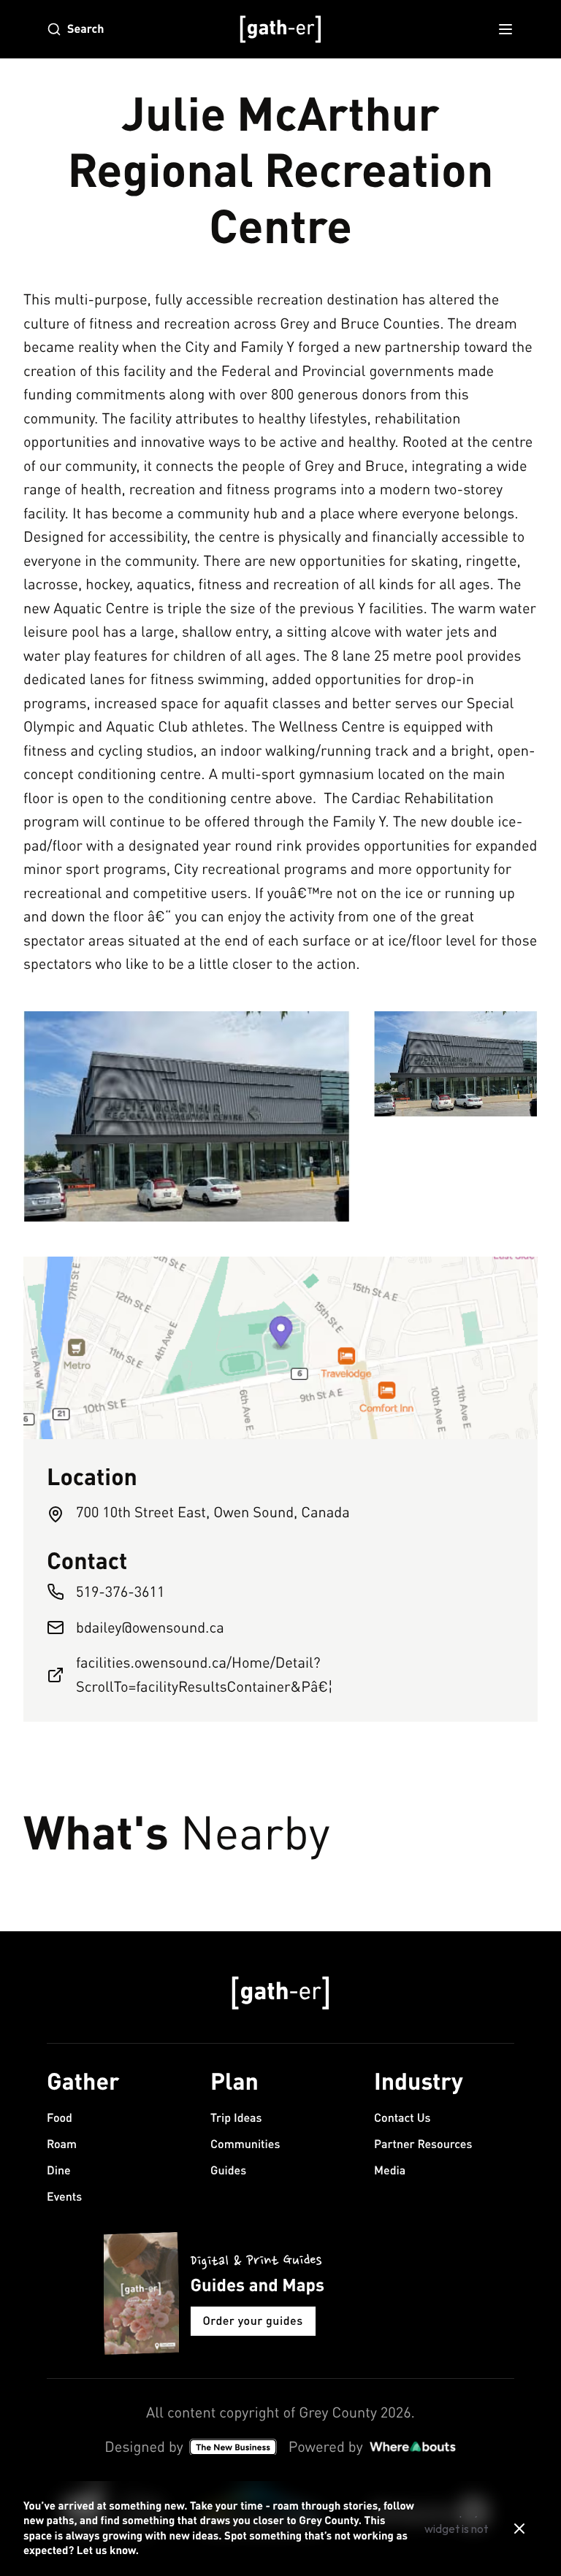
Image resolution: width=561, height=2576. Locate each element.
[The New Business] (233, 2447)
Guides (228, 2170)
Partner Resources (423, 2144)
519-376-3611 (120, 1591)
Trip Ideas (236, 2118)
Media (390, 2170)
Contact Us (402, 2118)
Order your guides (253, 2321)
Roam (62, 2144)
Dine (59, 2170)
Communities (245, 2144)
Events (64, 2197)
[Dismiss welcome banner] (519, 2529)
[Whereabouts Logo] (413, 2447)
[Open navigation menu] (505, 29)
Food (60, 2118)
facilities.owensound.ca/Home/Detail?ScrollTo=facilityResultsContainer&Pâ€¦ (205, 1674)
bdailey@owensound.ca (150, 1627)
